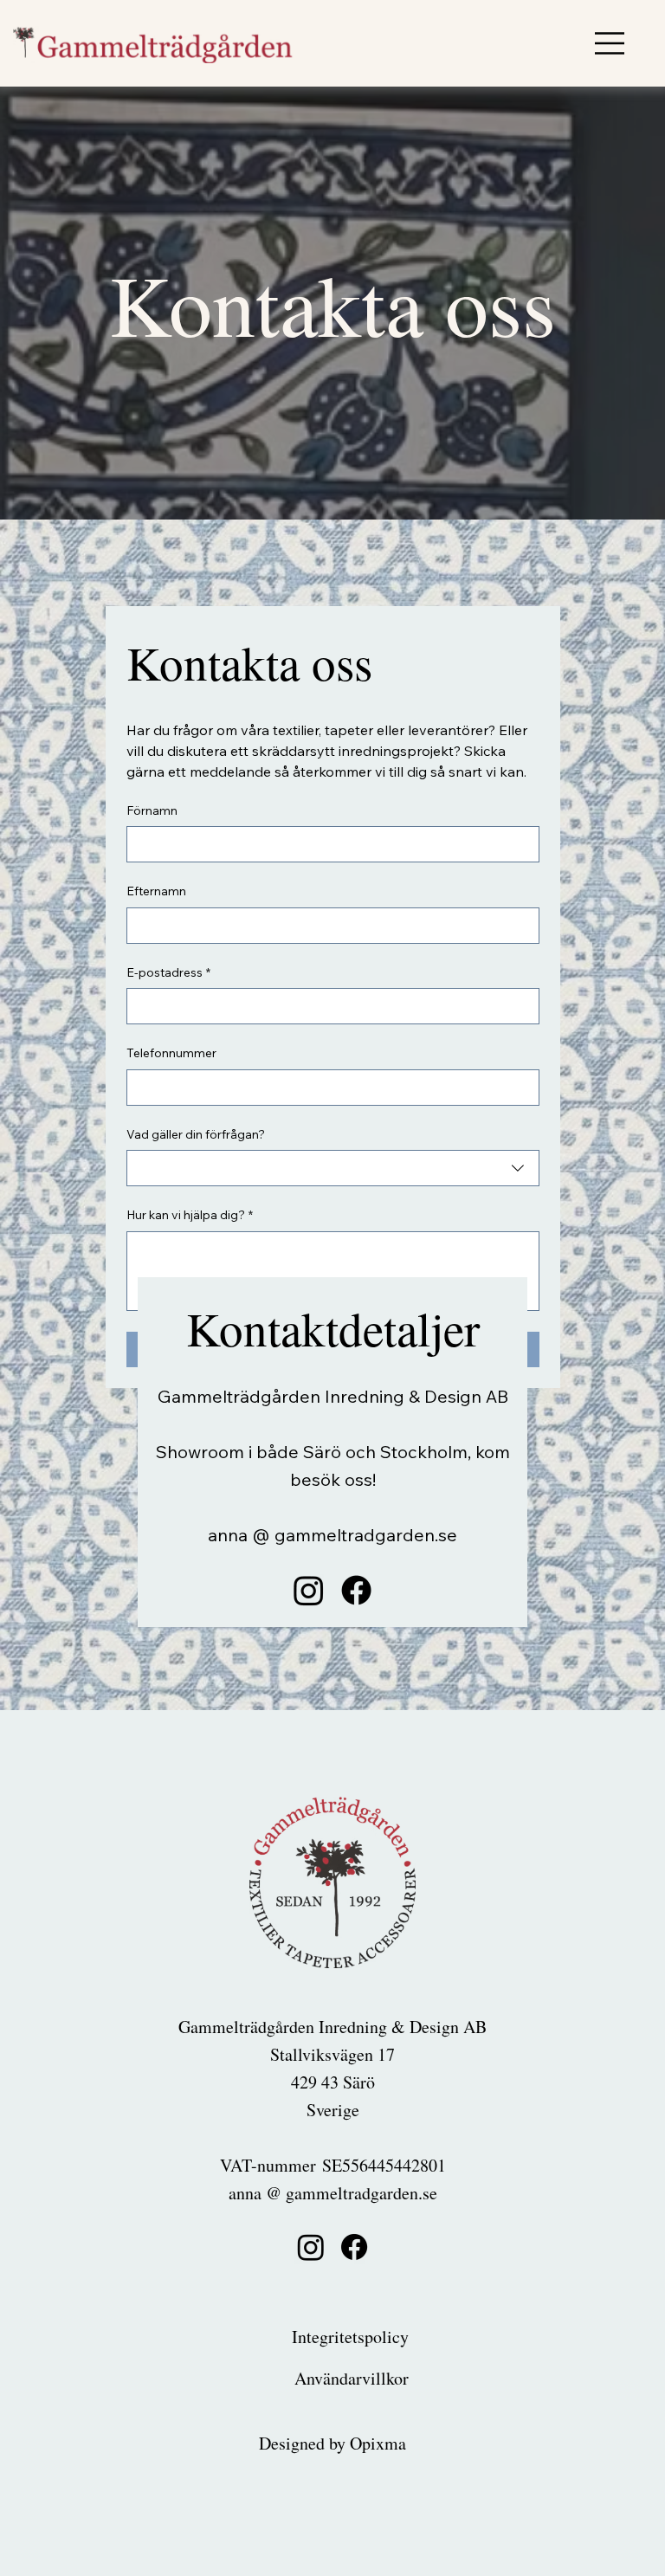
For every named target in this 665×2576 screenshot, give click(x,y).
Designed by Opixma (332, 2443)
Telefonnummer (171, 1053)
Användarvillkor (352, 2378)
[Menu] (610, 43)
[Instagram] (309, 1590)
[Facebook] (356, 1590)
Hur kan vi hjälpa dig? (190, 1215)
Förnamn (152, 810)
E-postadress (168, 972)
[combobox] (333, 1168)
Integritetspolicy (350, 2337)
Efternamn (156, 891)
